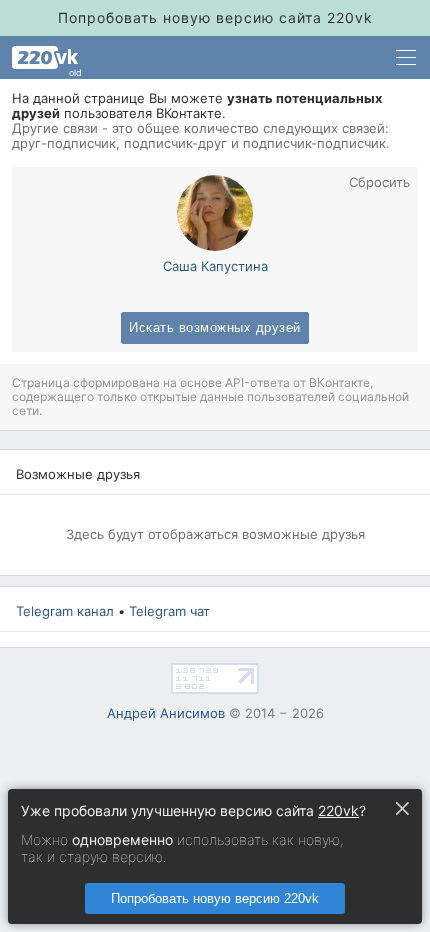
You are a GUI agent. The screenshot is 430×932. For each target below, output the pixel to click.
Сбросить (379, 182)
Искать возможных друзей (215, 328)
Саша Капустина (215, 266)
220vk (338, 810)
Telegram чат (169, 611)
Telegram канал (65, 611)
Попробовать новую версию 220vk (215, 898)
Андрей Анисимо (166, 713)
